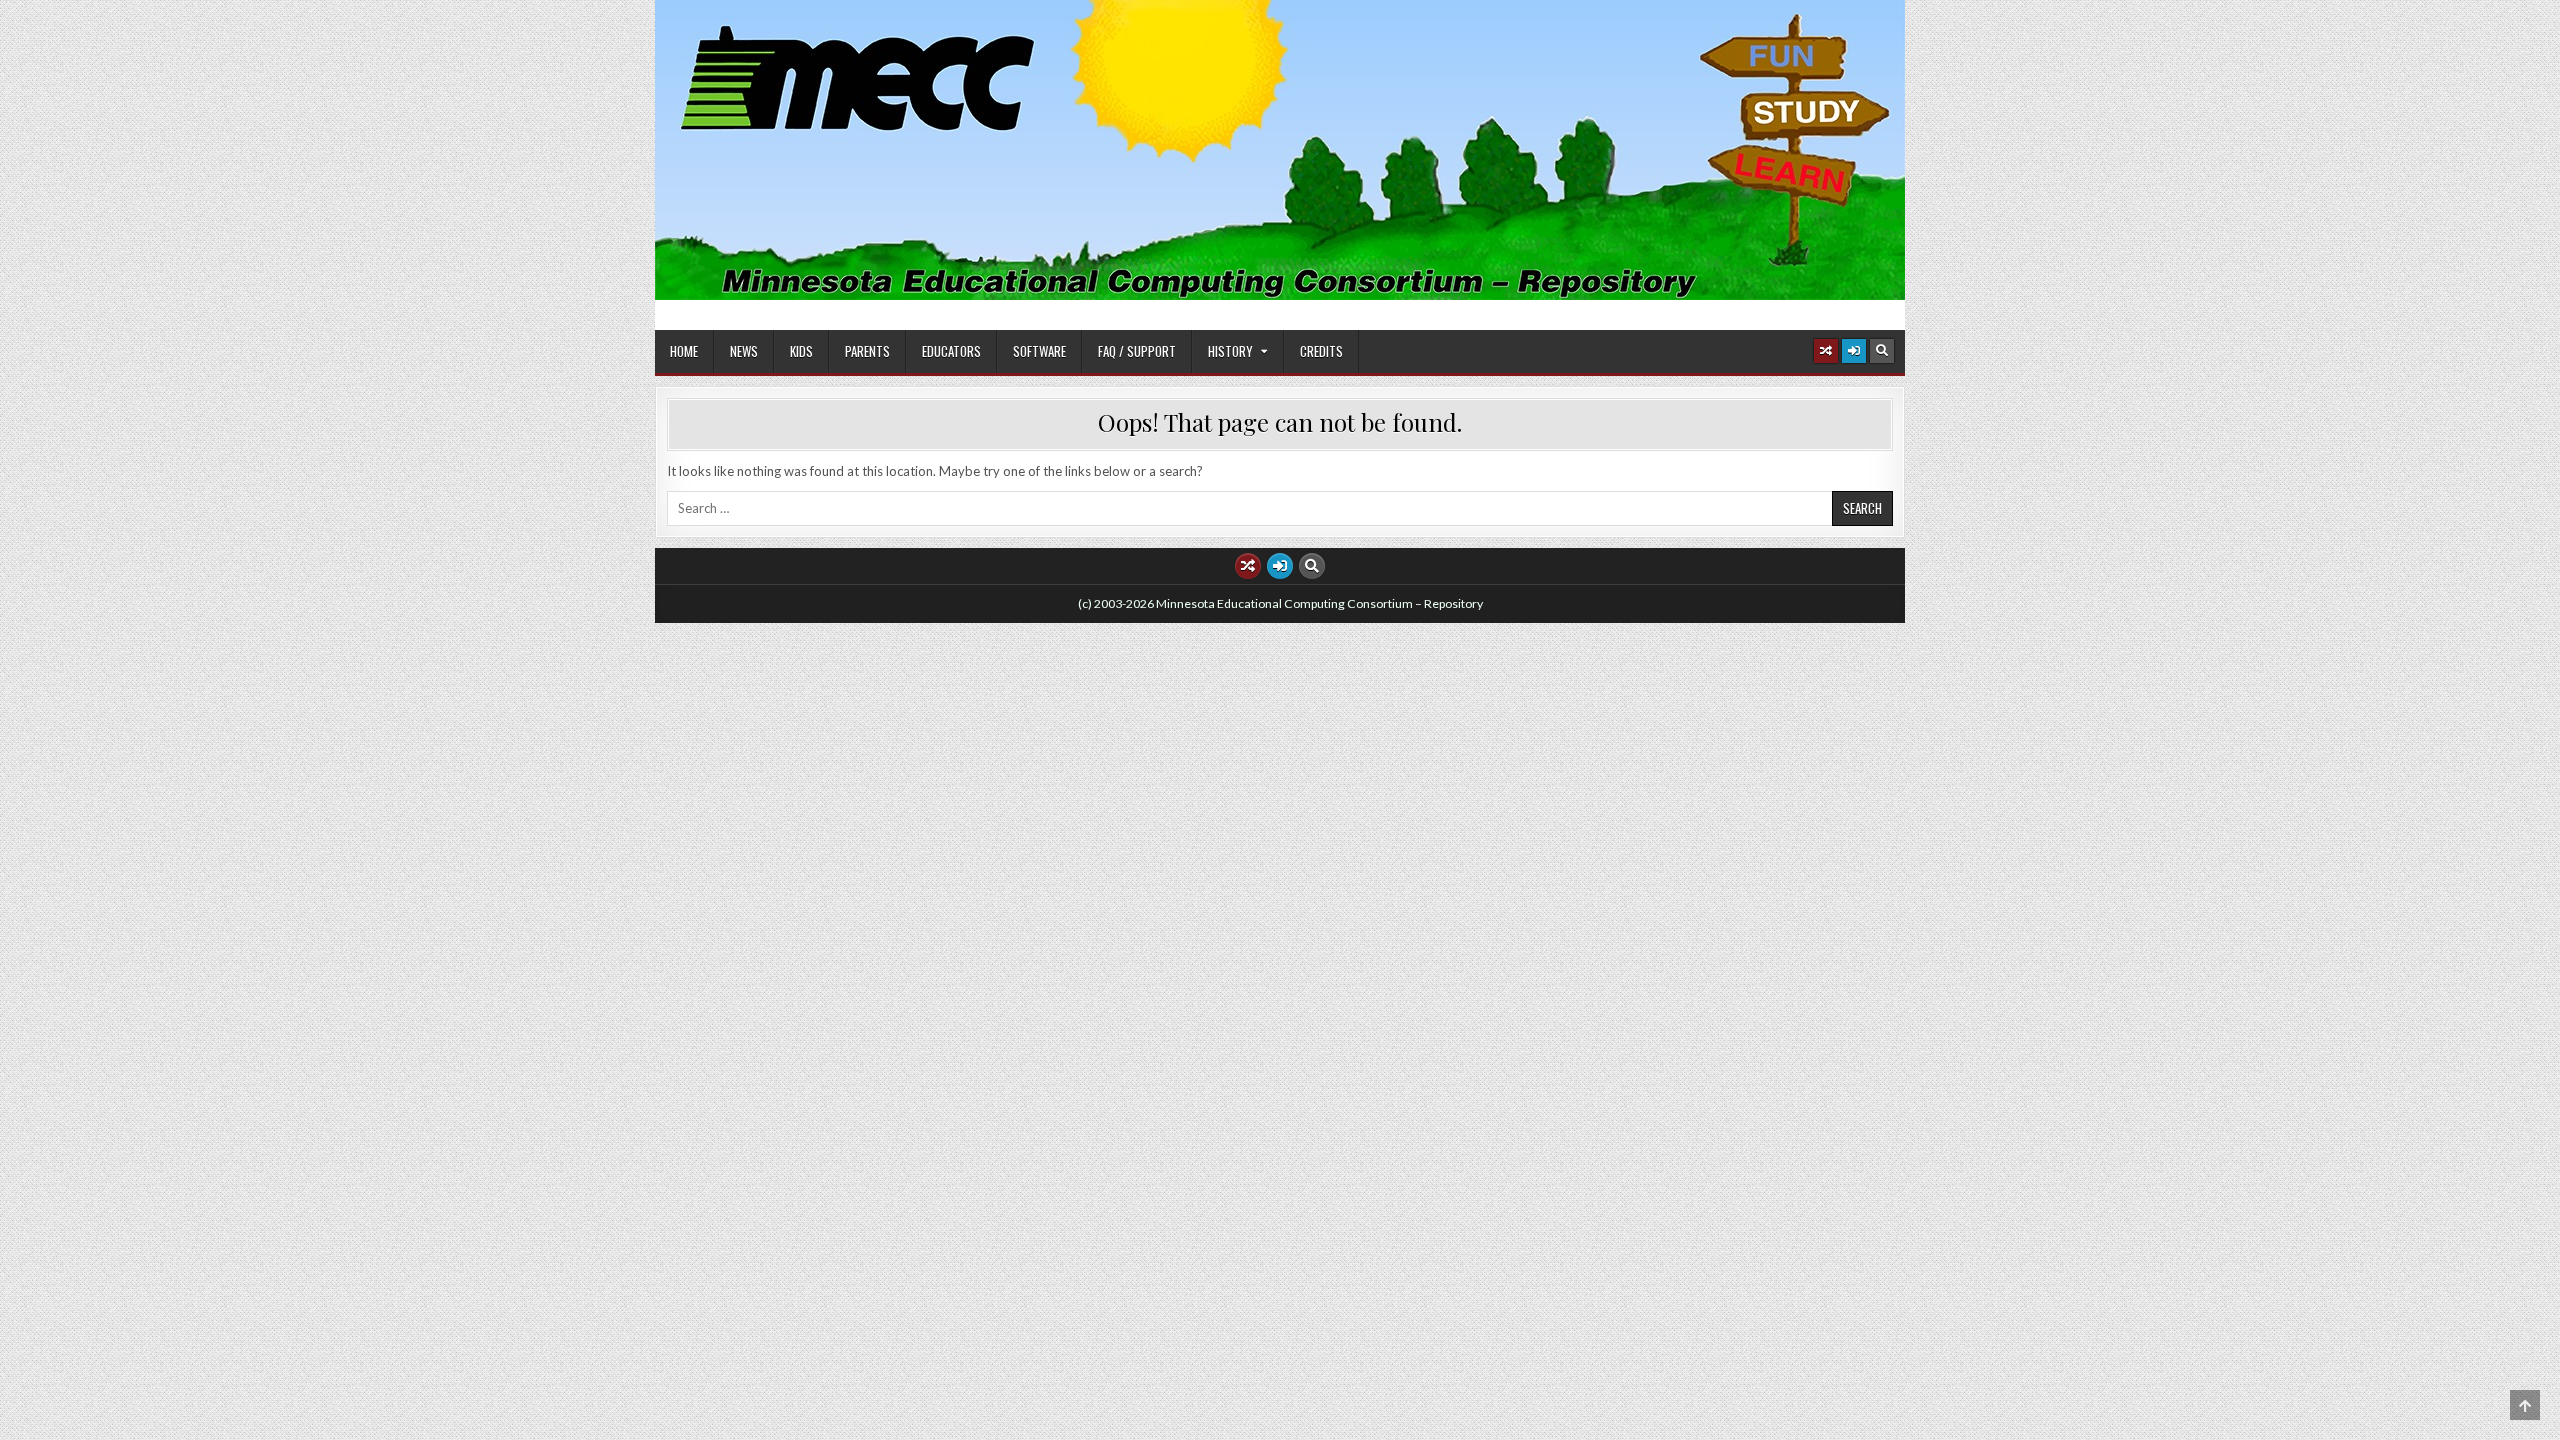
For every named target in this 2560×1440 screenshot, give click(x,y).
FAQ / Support (1137, 351)
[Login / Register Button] (1854, 351)
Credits (1321, 351)
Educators (951, 351)
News (744, 351)
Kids (801, 351)
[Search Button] (1882, 351)
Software (1039, 351)
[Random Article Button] (1826, 351)
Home (684, 351)
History (1230, 351)
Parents (867, 351)
